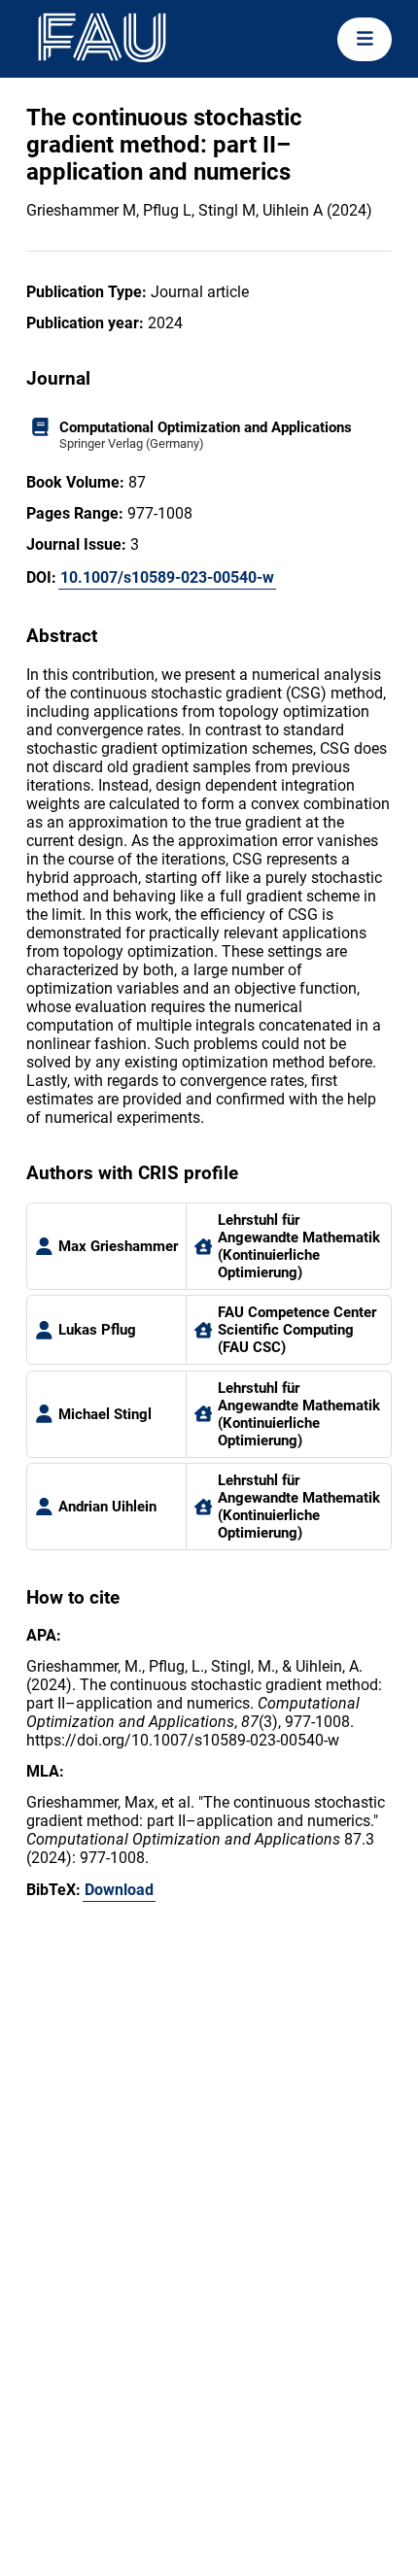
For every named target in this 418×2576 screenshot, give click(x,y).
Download (119, 1890)
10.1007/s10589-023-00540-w (167, 577)
